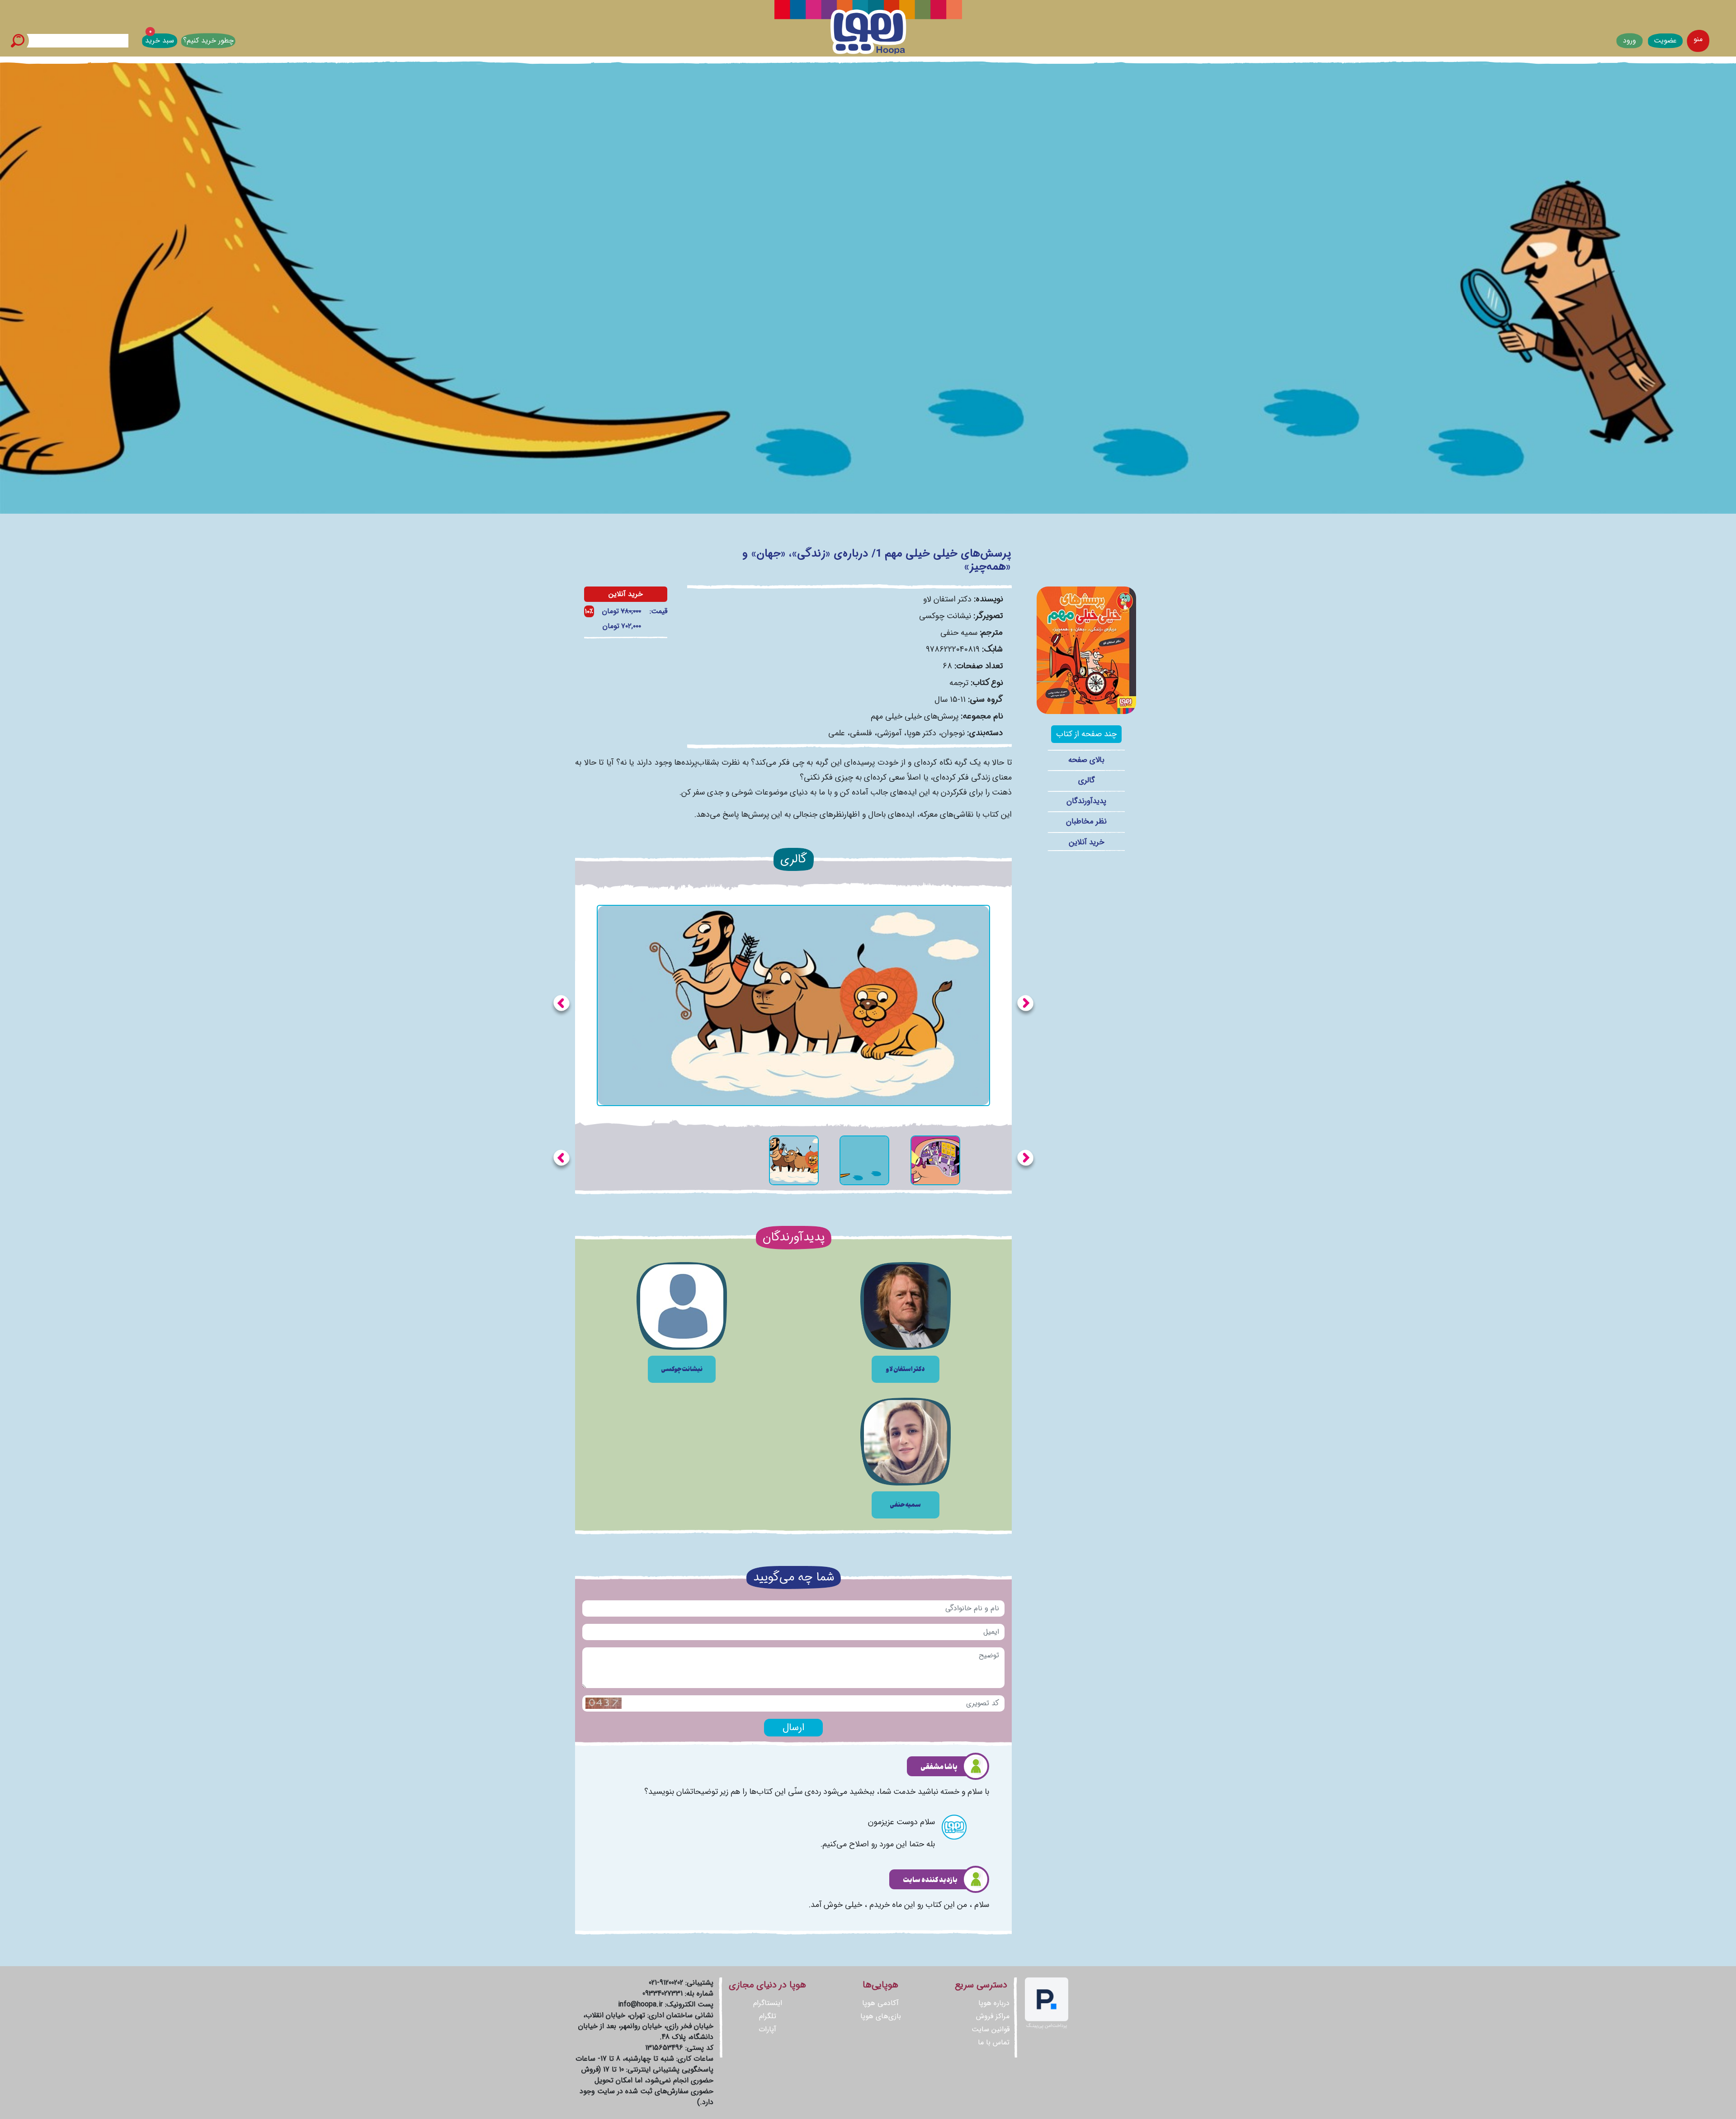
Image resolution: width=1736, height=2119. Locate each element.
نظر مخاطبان (1086, 821)
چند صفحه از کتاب (1086, 734)
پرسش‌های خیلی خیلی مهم (915, 716)
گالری (1087, 780)
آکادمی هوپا (880, 2003)
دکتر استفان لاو (947, 599)
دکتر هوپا (921, 733)
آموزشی (889, 733)
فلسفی (861, 733)
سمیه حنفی (959, 633)
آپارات (767, 2029)
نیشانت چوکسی (945, 616)
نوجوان (953, 733)
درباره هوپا (994, 2003)
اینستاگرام (768, 2003)
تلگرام (768, 2016)
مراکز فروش (993, 2016)
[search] (18, 41)
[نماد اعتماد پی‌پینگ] (1047, 2003)
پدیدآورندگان (1086, 801)
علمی (837, 733)
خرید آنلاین (1087, 842)
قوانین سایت (991, 2029)
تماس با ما (994, 2042)
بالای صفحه (1086, 760)
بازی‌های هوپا (881, 2016)
